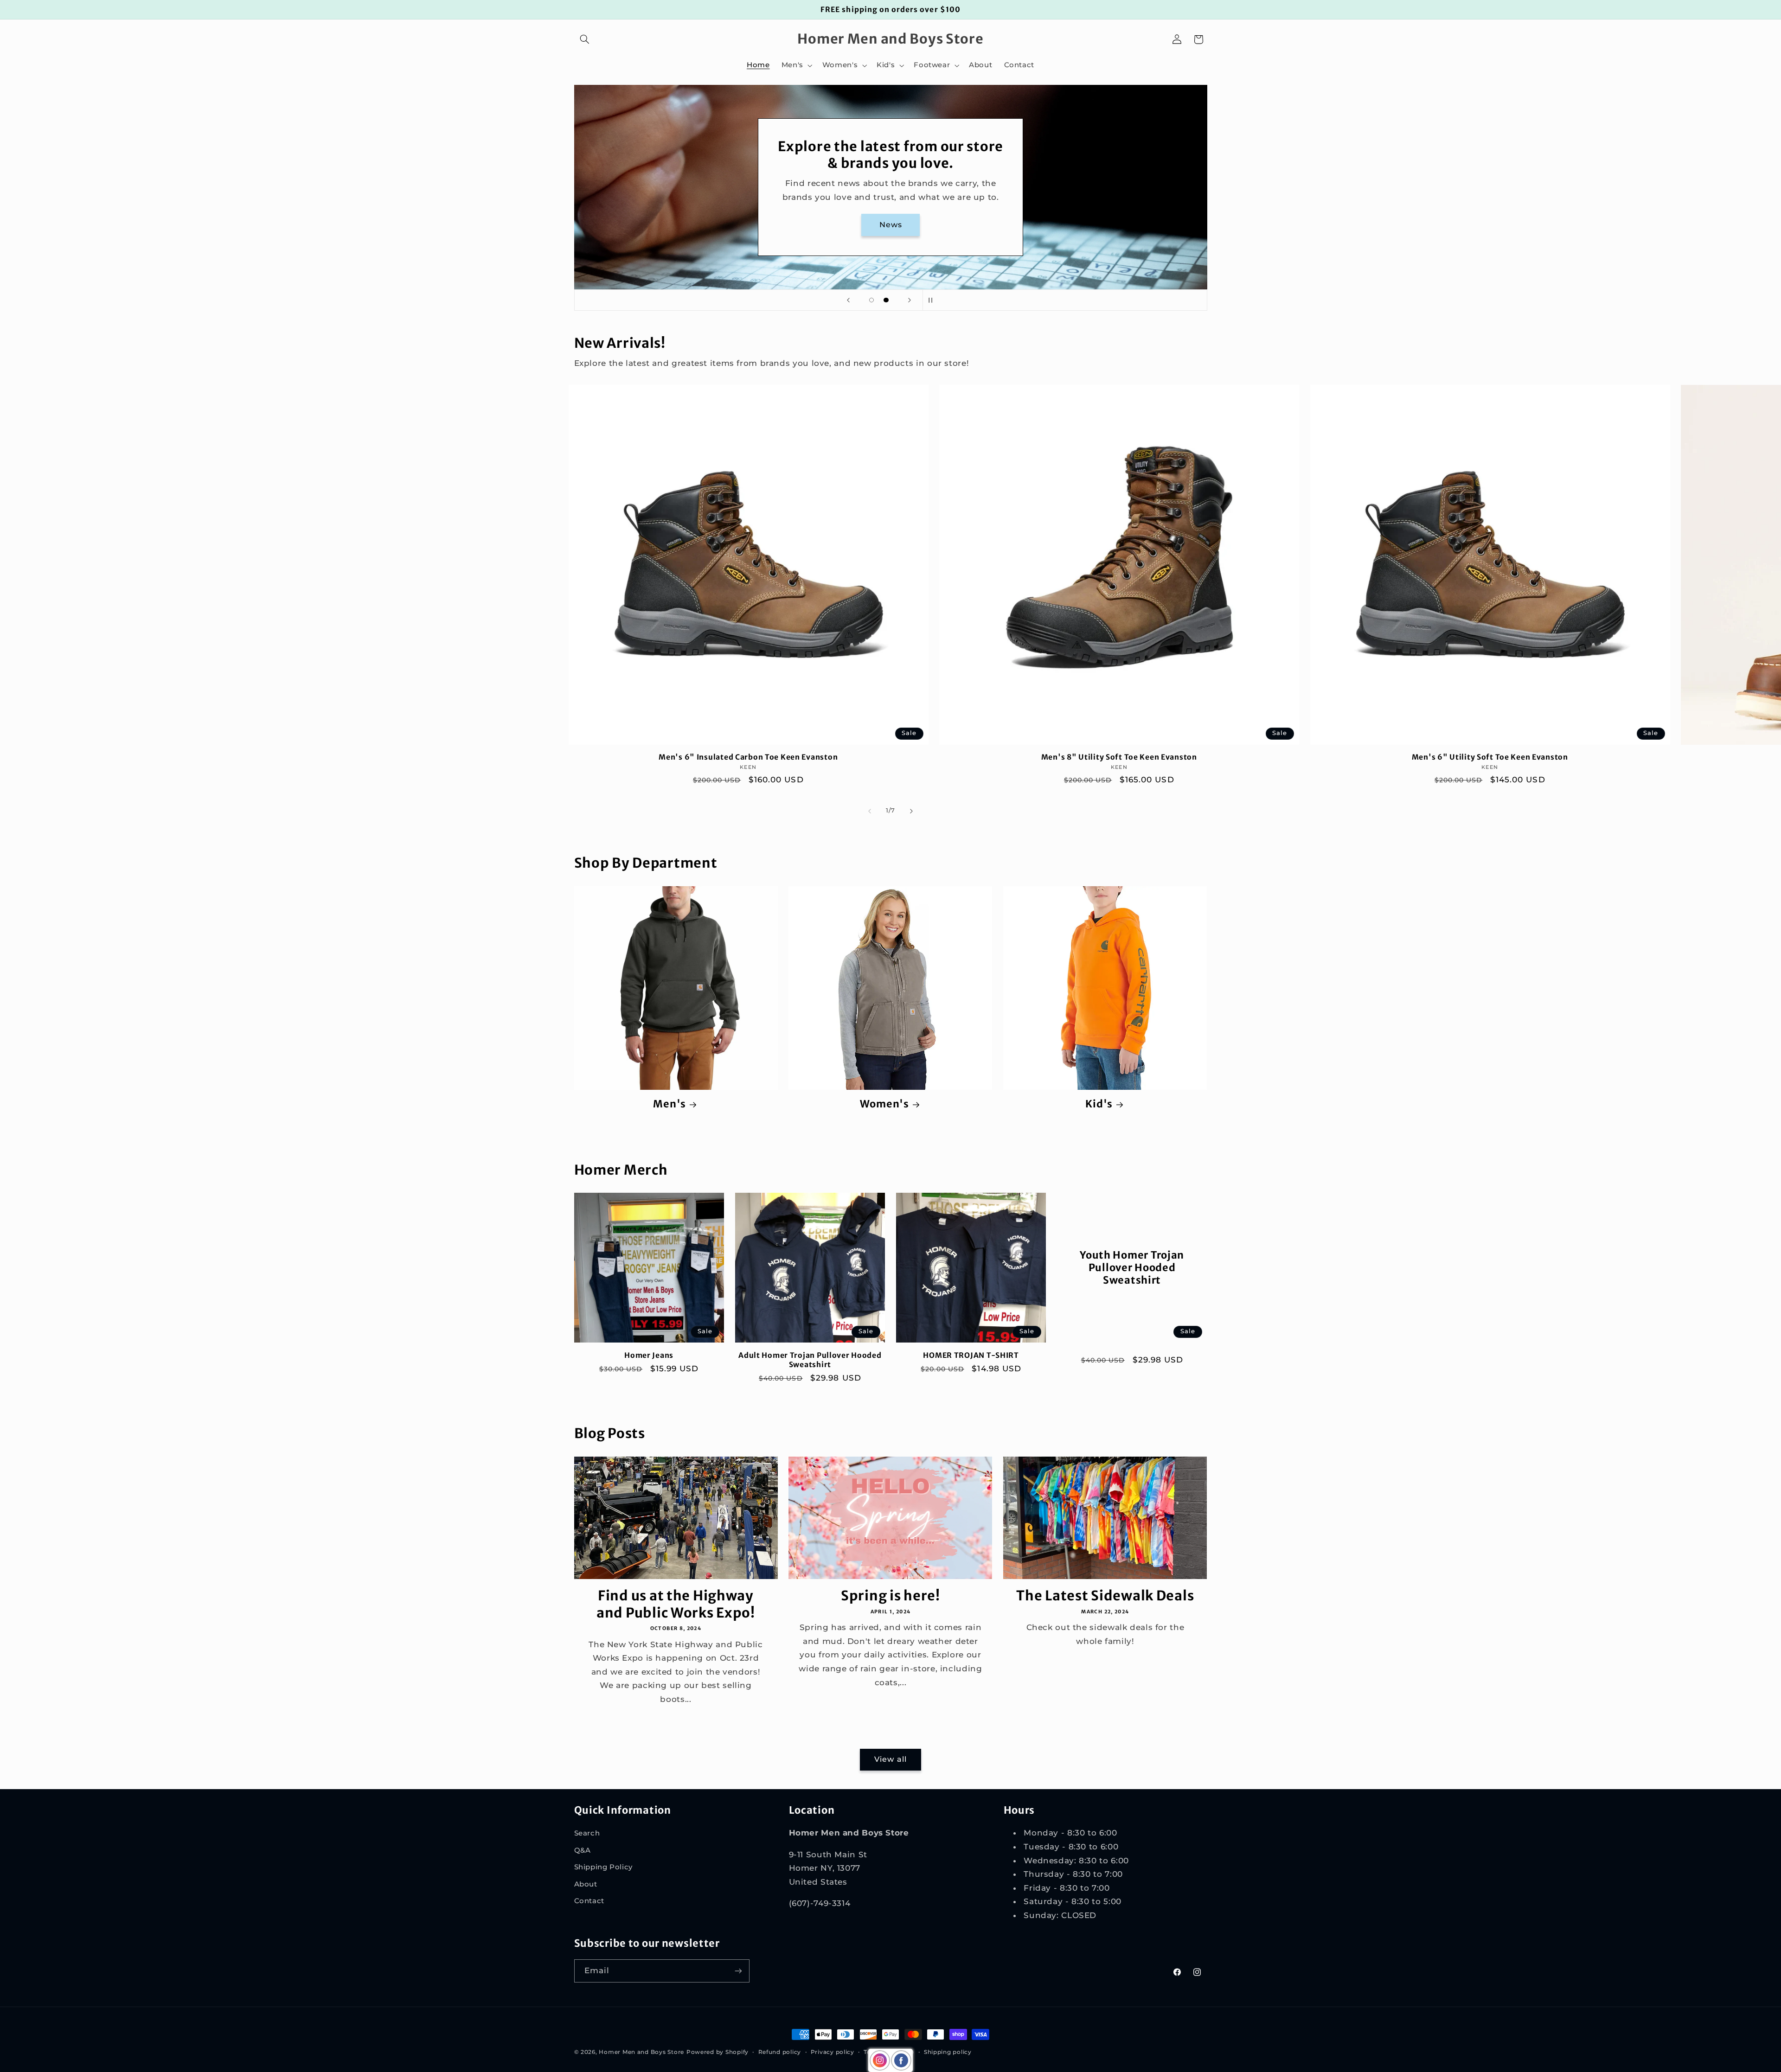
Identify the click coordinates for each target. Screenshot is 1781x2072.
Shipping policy (948, 2052)
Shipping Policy (603, 1867)
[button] (585, 39)
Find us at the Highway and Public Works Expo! (676, 1604)
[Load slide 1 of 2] (871, 300)
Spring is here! (890, 1596)
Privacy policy (833, 2052)
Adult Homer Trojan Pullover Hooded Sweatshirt (810, 1360)
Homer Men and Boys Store (641, 2052)
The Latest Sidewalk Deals (1105, 1596)
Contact (589, 1901)
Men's (669, 1104)
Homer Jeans (649, 1355)
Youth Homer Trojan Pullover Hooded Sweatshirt (1132, 1268)
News (890, 225)
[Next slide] (910, 300)
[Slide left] (870, 811)
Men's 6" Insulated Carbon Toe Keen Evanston (748, 757)
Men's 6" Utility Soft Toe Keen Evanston (1490, 757)
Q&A (583, 1850)
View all (890, 1759)
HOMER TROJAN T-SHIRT (971, 1355)
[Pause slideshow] (933, 300)
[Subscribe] (738, 1971)
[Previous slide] (848, 300)
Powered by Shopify (718, 2052)
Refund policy (780, 2052)
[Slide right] (911, 811)
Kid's (1099, 1104)
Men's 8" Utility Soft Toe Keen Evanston (1119, 757)
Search (587, 1833)
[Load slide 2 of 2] (886, 300)
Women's (884, 1104)
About (586, 1884)
